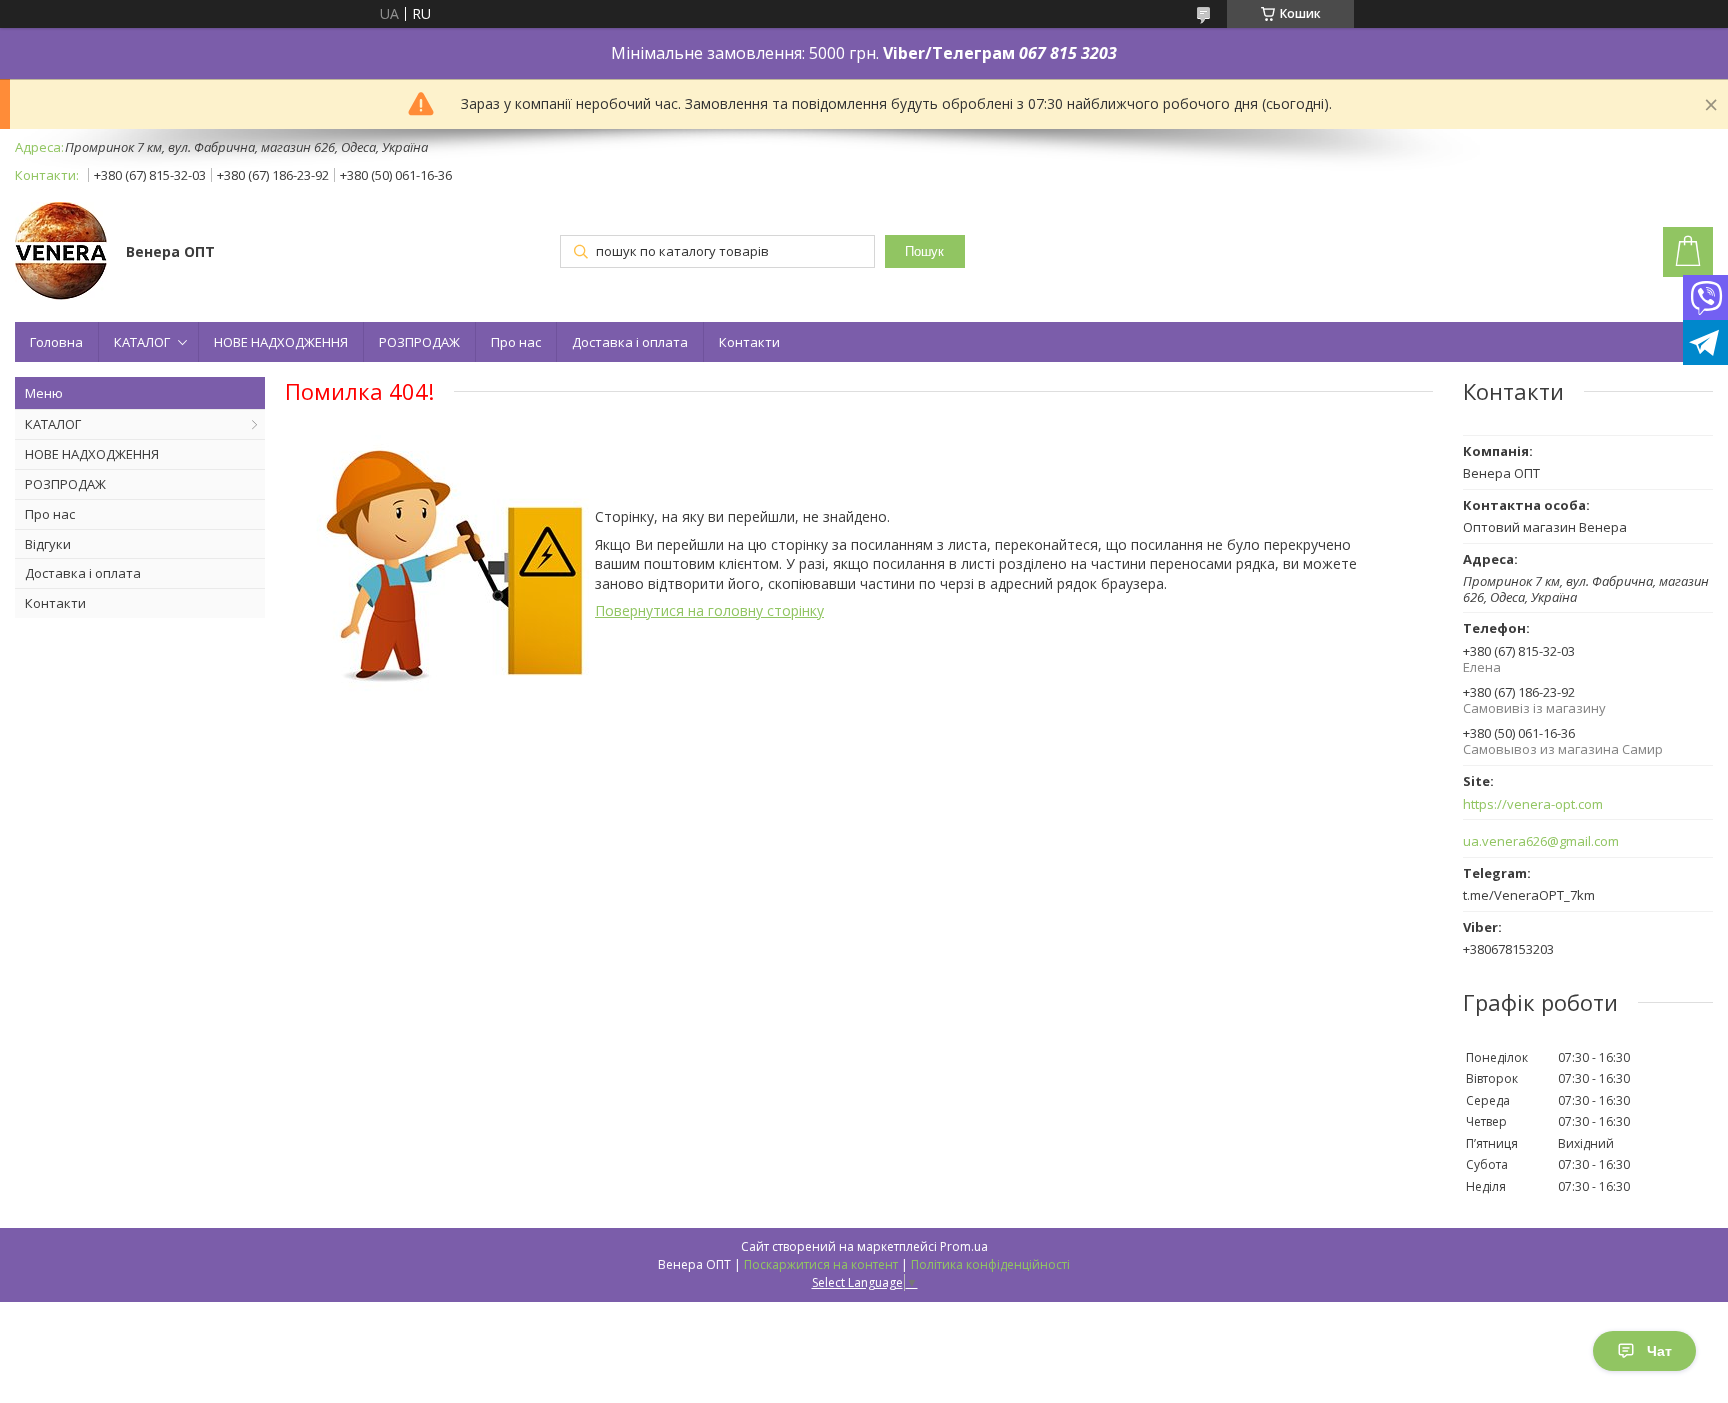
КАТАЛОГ (142, 342)
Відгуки (48, 544)
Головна (56, 342)
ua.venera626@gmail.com (1541, 841)
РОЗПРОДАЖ (419, 342)
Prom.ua (964, 1246)
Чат (1659, 1351)
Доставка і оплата (630, 342)
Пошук (924, 251)
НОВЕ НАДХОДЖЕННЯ (281, 342)
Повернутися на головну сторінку (709, 610)
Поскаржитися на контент (821, 1264)
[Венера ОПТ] (61, 253)
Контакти (749, 342)
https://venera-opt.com (1533, 804)
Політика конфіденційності (990, 1264)
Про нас (516, 342)
